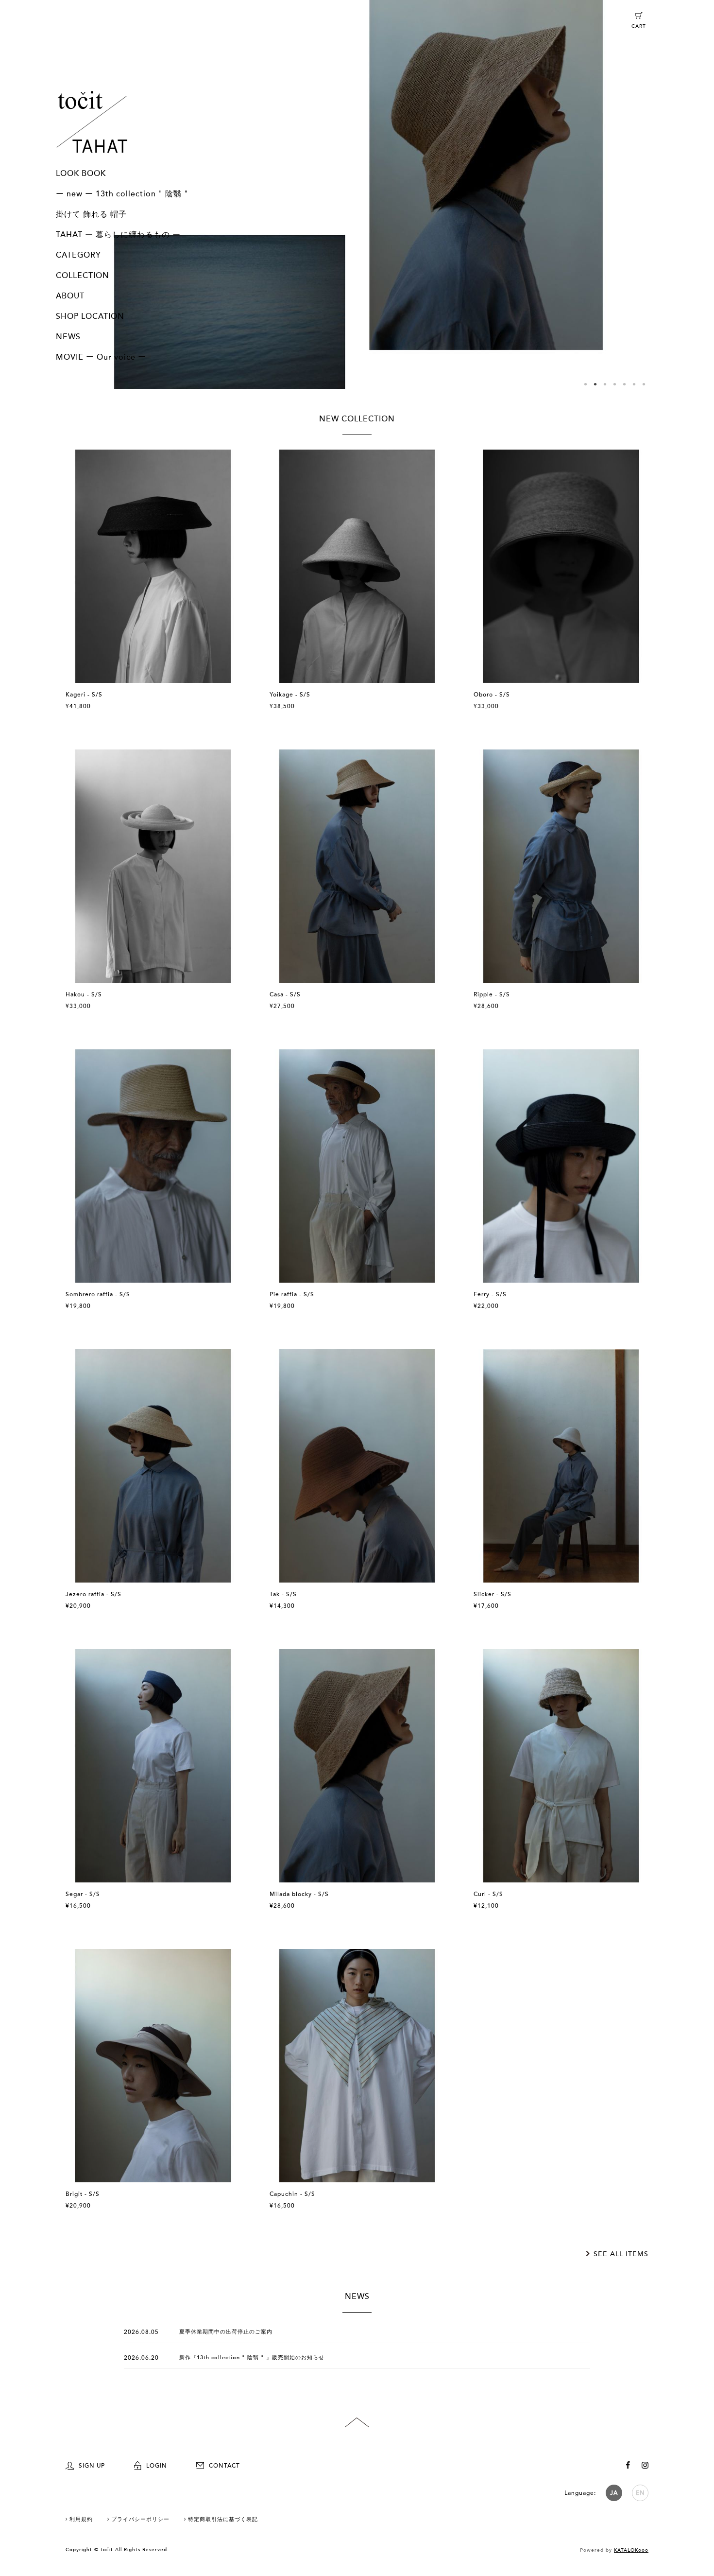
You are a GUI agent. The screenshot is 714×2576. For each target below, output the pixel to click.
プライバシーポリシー (140, 2519)
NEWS (68, 337)
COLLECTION (83, 276)
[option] (357, 194)
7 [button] (644, 384)
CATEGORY (78, 255)
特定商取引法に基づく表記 (223, 2519)
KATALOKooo (631, 2550)
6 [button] (634, 384)
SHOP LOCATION (90, 316)
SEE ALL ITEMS (621, 2254)
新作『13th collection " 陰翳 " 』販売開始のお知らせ (252, 2358)
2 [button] (595, 384)
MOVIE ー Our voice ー (101, 357)
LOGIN (157, 2466)
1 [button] (585, 384)
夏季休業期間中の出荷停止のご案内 (226, 2332)
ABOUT (70, 296)
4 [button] (614, 384)
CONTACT (224, 2466)
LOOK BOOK (81, 174)
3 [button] (605, 384)
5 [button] (624, 384)
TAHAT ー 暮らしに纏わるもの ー (118, 235)
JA (614, 2493)
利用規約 (81, 2519)
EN (640, 2493)
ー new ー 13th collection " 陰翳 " (122, 194)
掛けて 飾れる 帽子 (91, 214)
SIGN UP (92, 2466)
